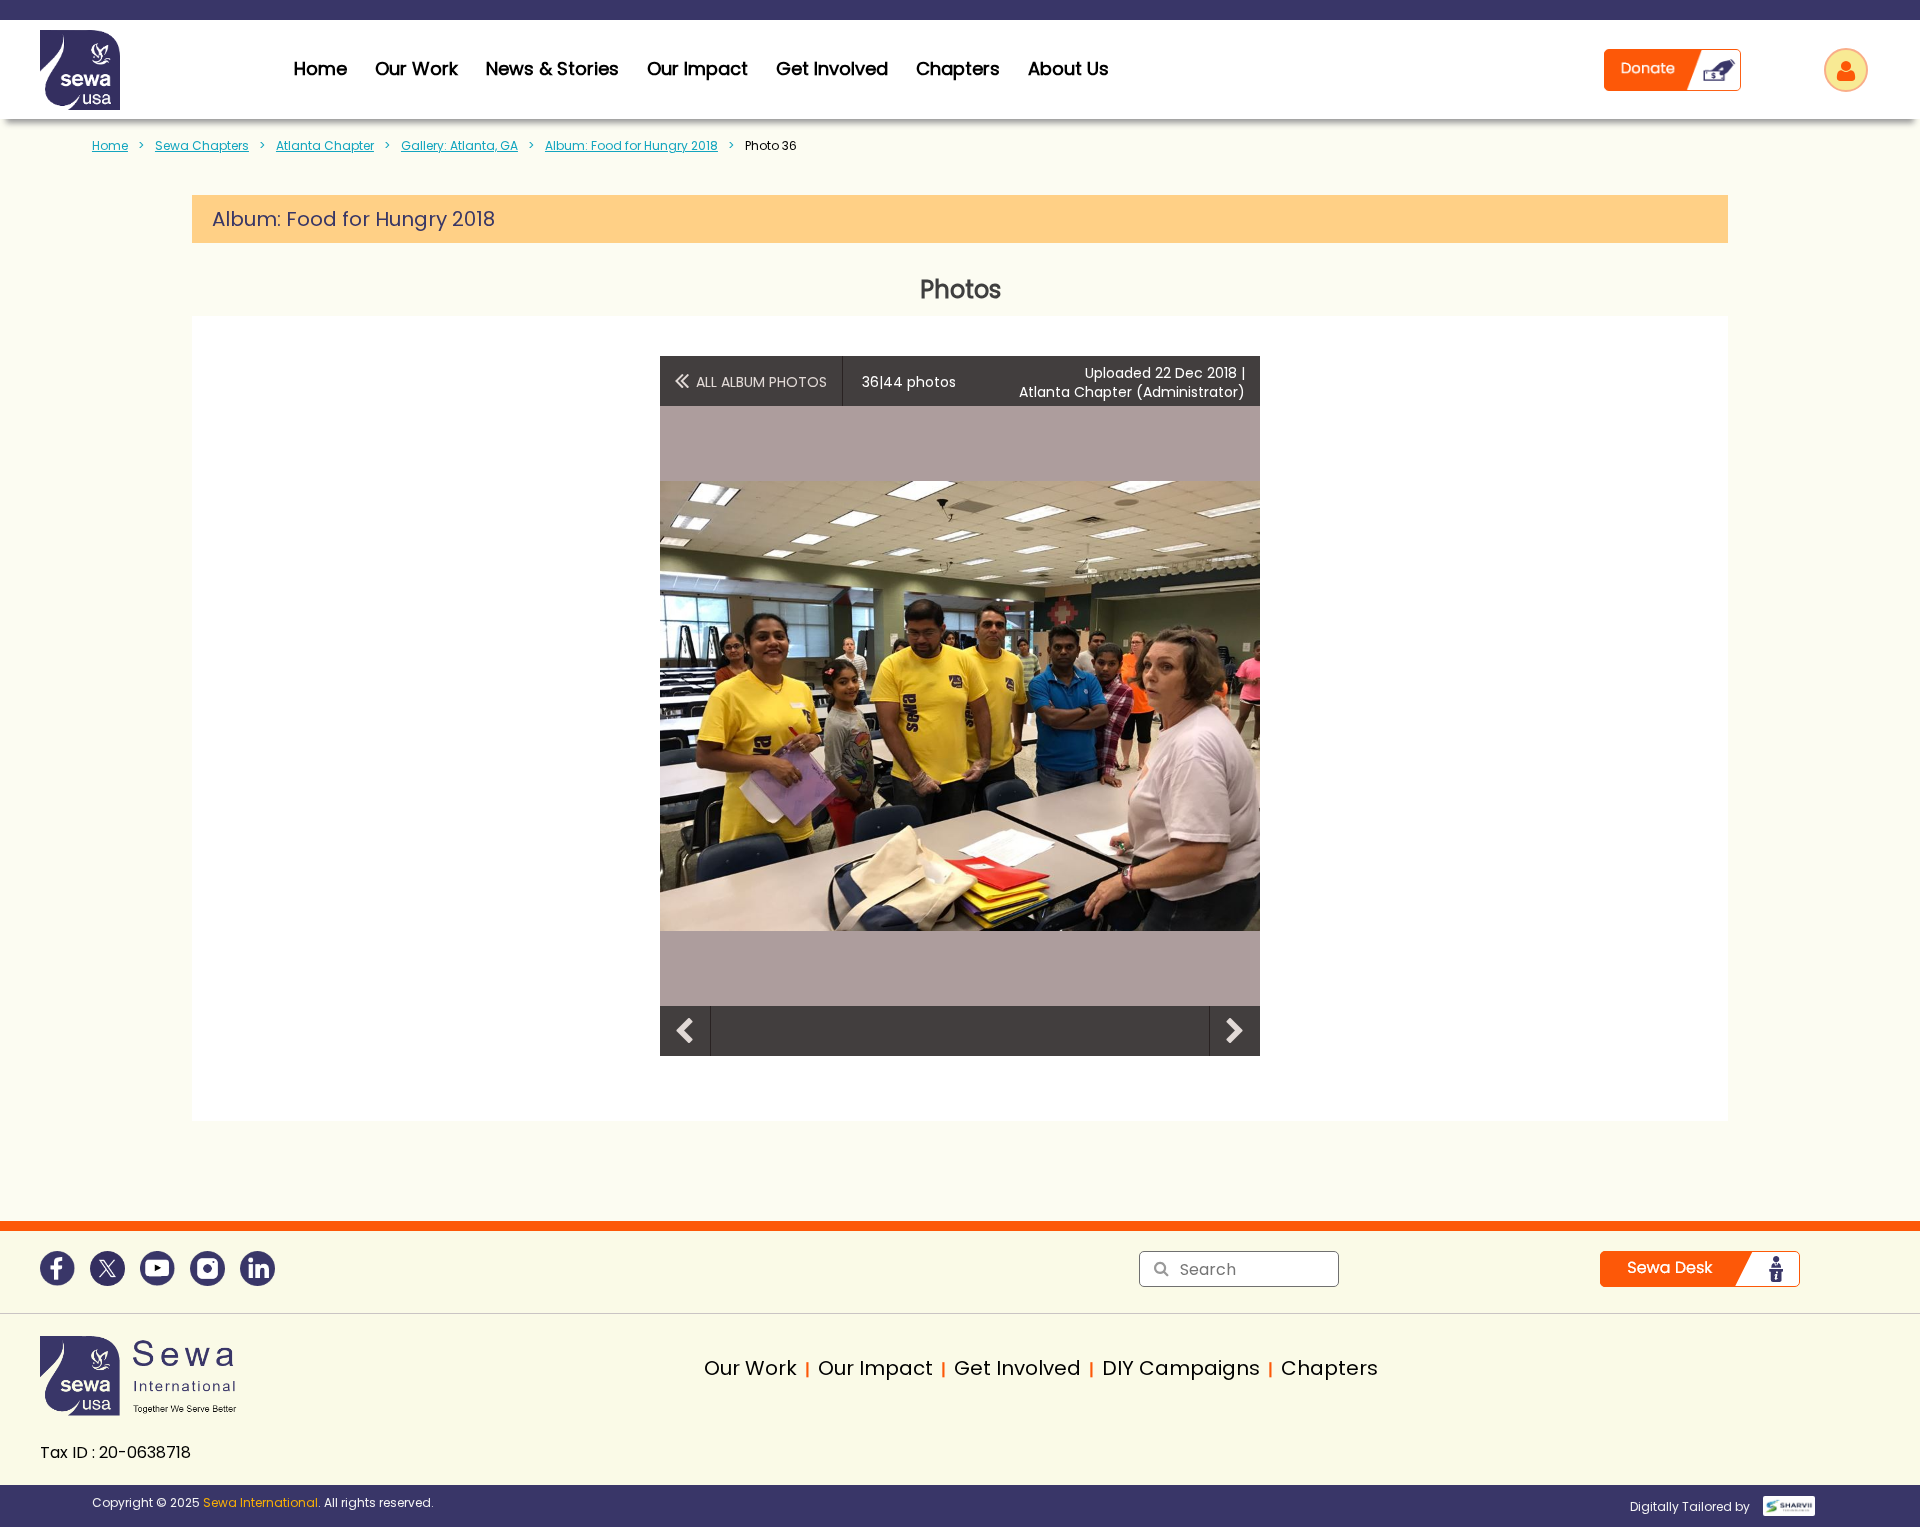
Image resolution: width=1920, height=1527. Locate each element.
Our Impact (697, 68)
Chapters (958, 68)
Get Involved (832, 68)
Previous (685, 1031)
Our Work (416, 68)
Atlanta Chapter (325, 145)
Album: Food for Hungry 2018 (631, 145)
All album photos (761, 382)
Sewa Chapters (202, 145)
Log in (1846, 70)
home (320, 68)
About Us (1068, 68)
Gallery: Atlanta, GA (459, 145)
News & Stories (552, 68)
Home (110, 145)
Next (1235, 1031)
